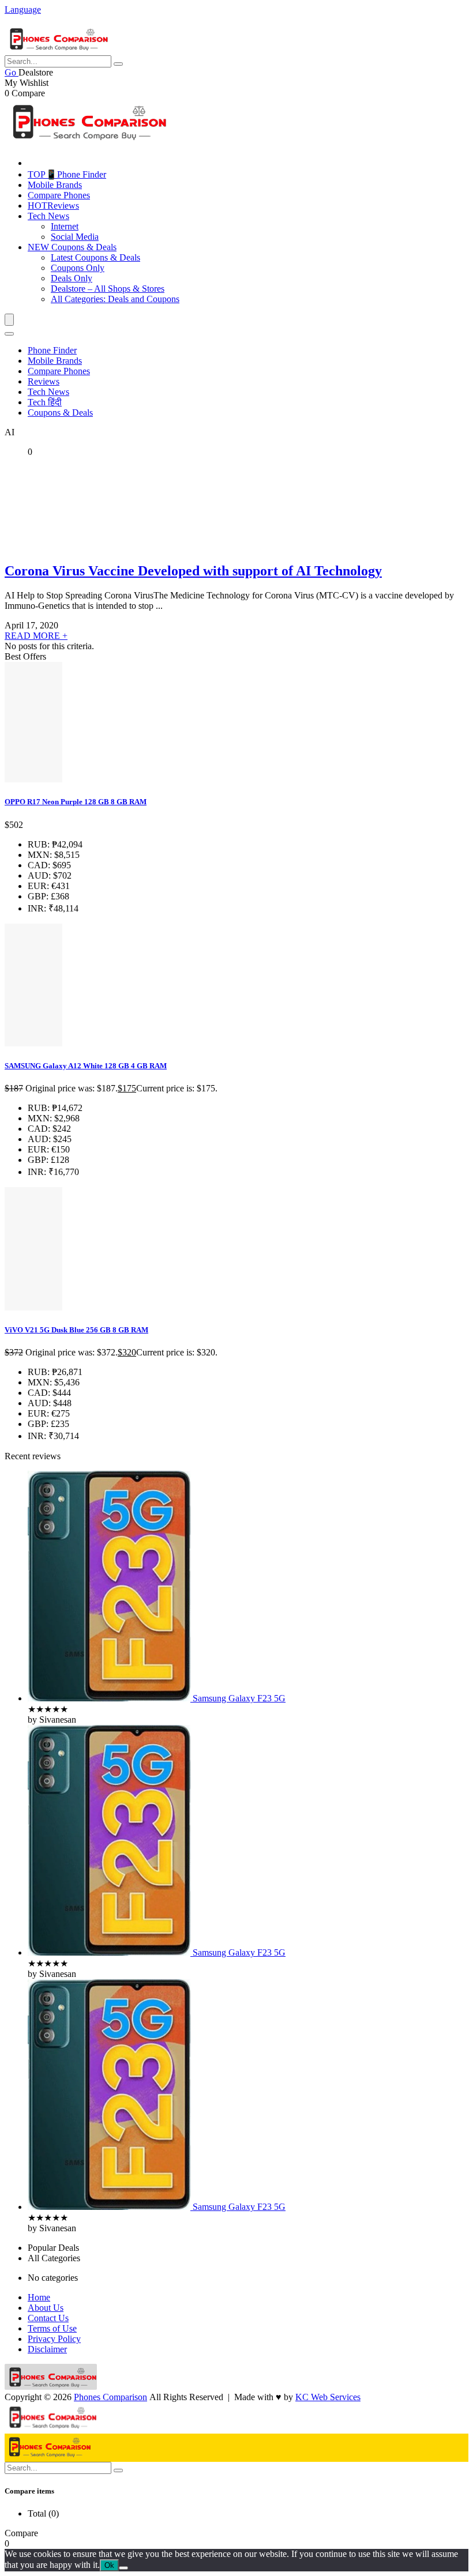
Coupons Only (78, 268)
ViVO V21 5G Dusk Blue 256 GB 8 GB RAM (76, 1330)
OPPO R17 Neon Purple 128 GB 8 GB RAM (76, 802)
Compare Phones (59, 195)
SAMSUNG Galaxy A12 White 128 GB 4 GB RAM (86, 1066)
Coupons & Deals (72, 247)
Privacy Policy (54, 2339)
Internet (65, 226)
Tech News (48, 216)
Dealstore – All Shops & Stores (108, 289)
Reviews (53, 206)
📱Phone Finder (67, 174)
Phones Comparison (110, 2397)
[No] (123, 2568)
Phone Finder (52, 350)
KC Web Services (328, 2397)
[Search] (9, 334)
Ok (109, 2565)
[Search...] (118, 64)
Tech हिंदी (45, 402)
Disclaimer (47, 2349)
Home (39, 2297)
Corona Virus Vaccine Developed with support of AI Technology (193, 571)
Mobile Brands (55, 185)
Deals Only (72, 278)
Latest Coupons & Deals (95, 257)
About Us (46, 2308)
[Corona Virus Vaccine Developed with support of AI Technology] (74, 546)
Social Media (75, 237)
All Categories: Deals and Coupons (115, 299)
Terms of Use (52, 2328)
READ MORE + (36, 636)
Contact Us (48, 2318)
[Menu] (9, 320)
